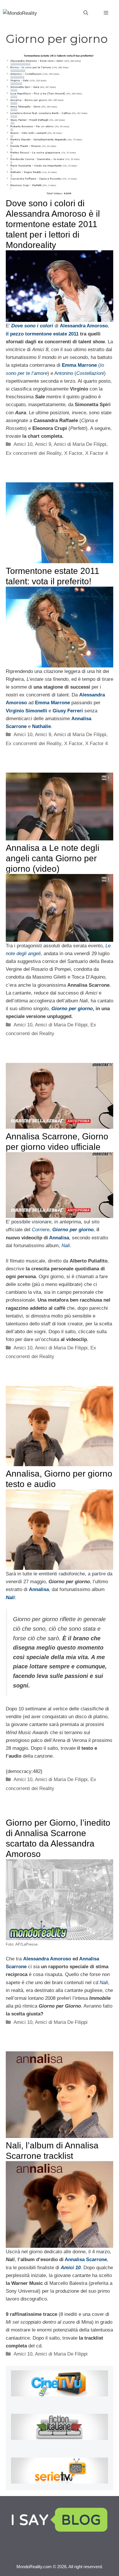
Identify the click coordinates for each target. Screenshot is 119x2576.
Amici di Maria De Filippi (80, 444)
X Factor (73, 453)
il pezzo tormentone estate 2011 (42, 334)
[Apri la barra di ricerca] (86, 13)
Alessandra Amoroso (47, 1959)
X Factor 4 (96, 453)
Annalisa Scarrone (86, 2260)
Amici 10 (23, 444)
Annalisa (59, 1238)
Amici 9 (43, 444)
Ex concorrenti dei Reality (34, 453)
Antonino (64, 373)
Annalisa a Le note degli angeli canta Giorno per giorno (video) (53, 858)
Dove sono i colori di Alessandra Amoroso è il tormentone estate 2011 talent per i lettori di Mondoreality (53, 224)
